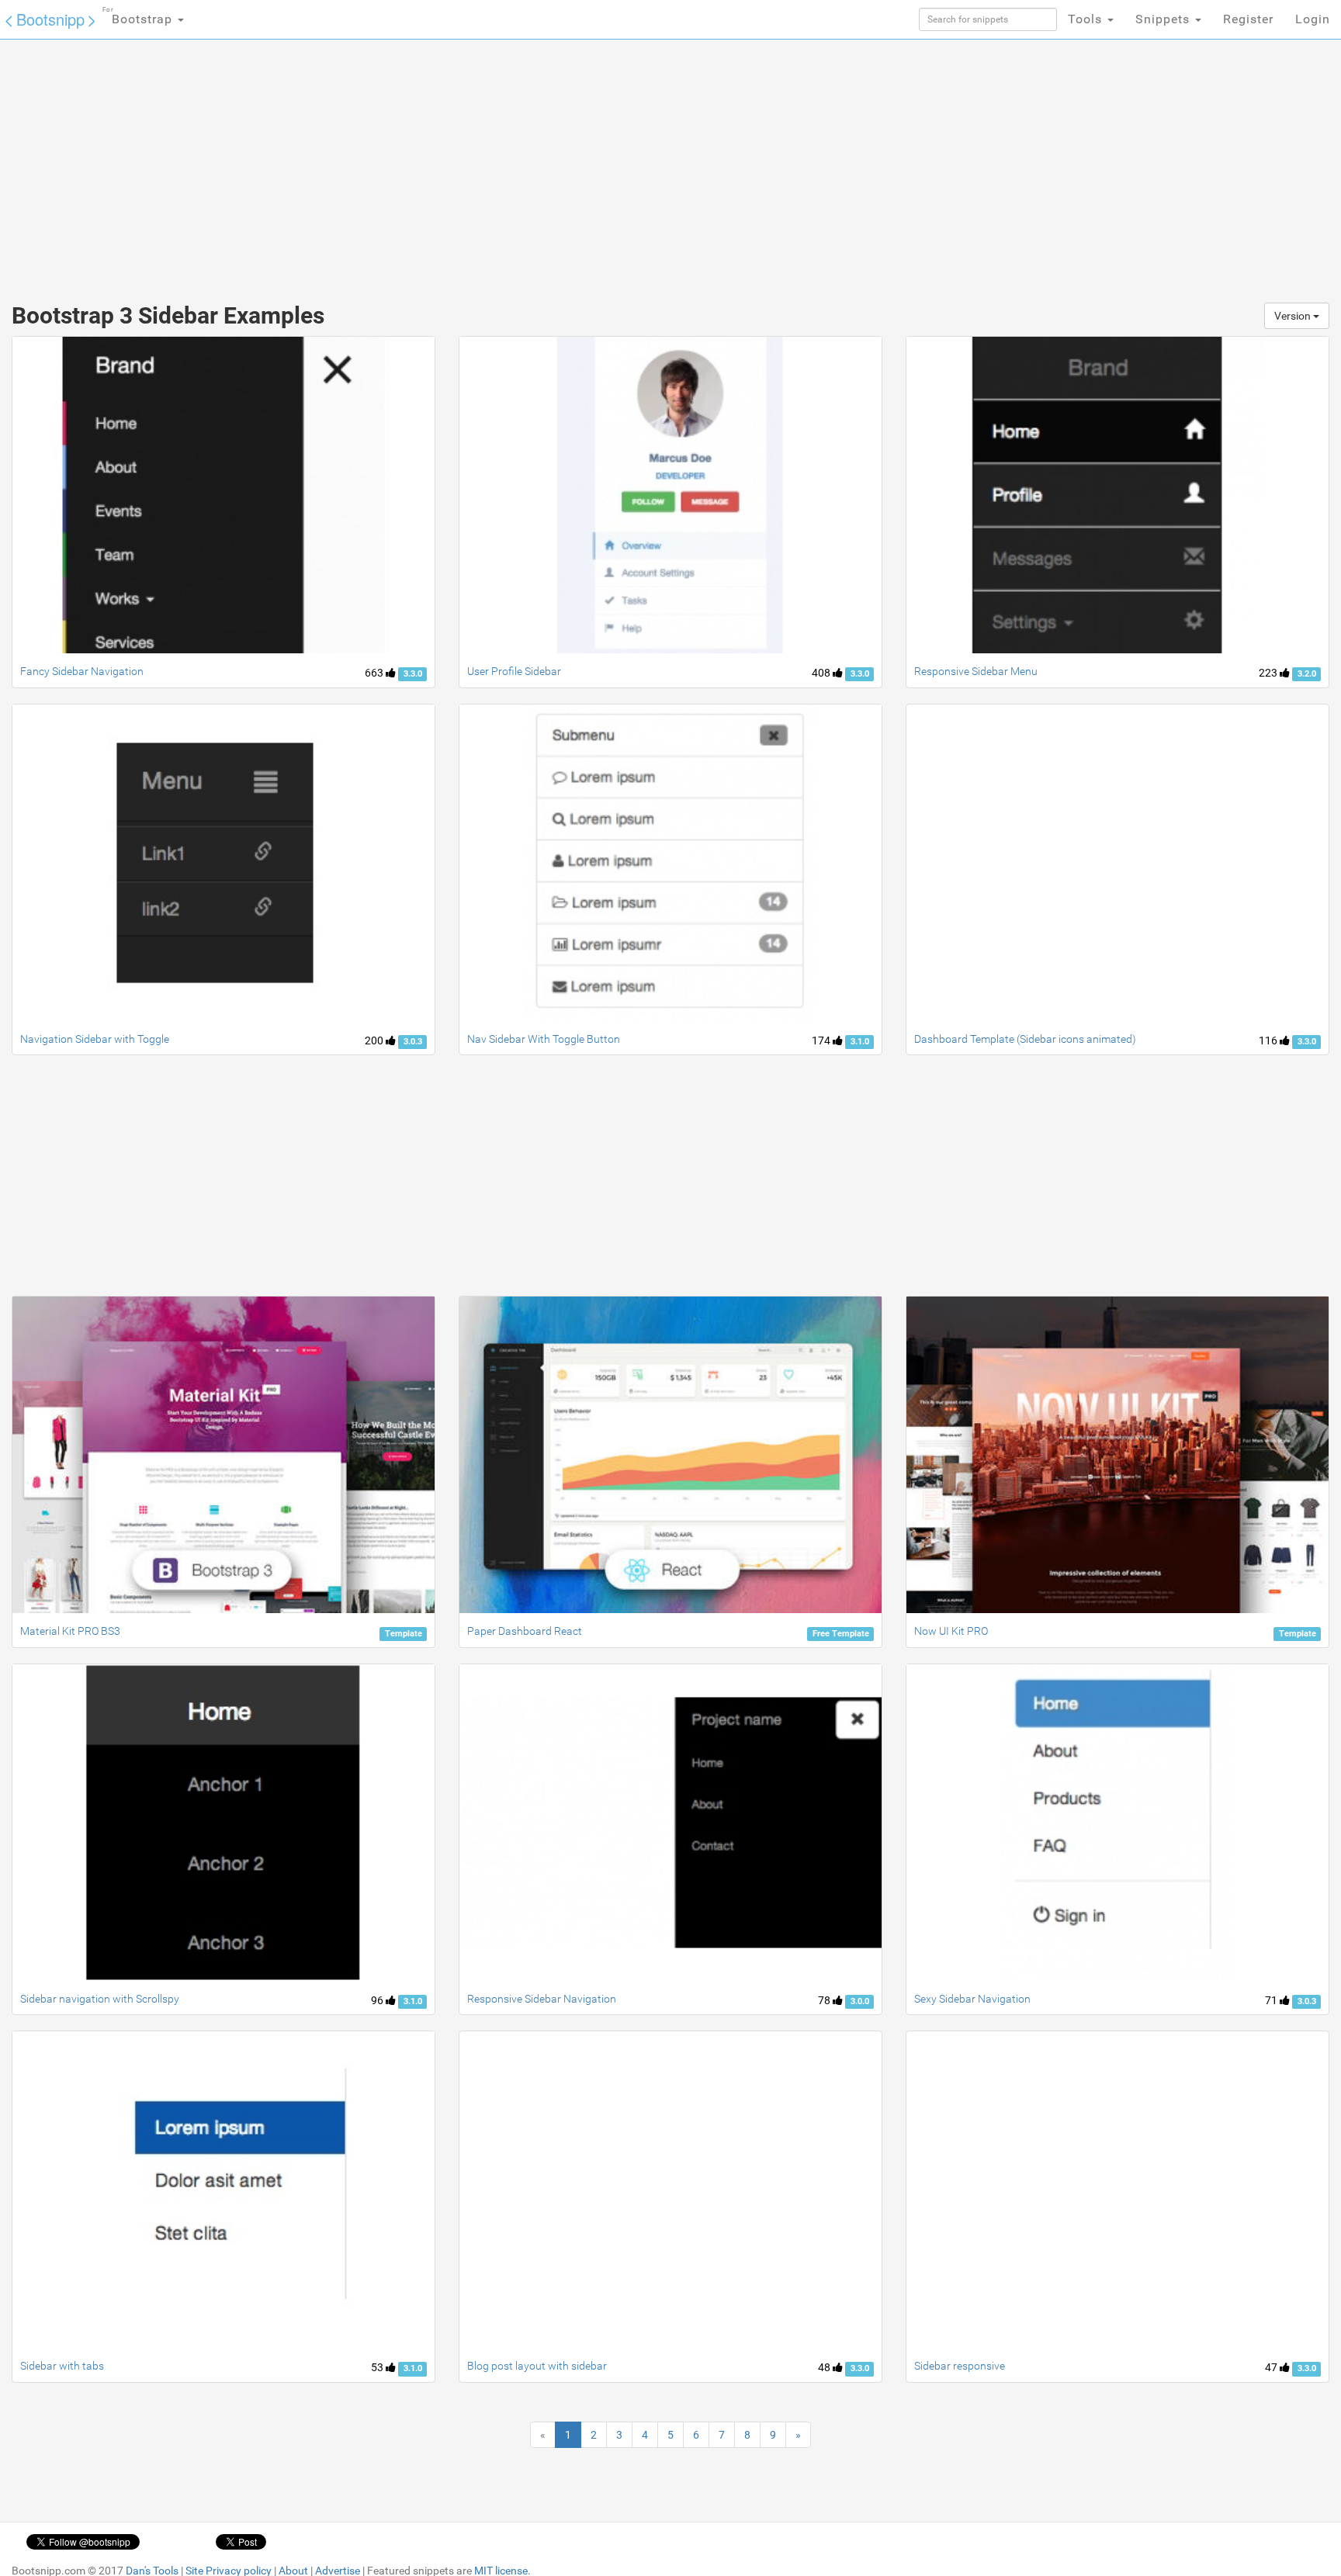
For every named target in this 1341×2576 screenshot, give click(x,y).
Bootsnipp (50, 19)
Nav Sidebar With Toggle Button (544, 1039)
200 (375, 1040)
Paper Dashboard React (525, 1631)
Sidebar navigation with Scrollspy (100, 1999)
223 (1269, 673)
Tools (1087, 19)
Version (1294, 316)
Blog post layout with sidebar (537, 2366)
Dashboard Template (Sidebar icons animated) (1025, 1039)
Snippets (1164, 19)
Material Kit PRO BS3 (70, 1631)
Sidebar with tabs (62, 2366)
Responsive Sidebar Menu (976, 671)
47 (1272, 2367)
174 (822, 1040)
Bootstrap (139, 16)
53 (378, 2367)
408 (822, 673)
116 (1269, 1040)
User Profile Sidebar (514, 671)
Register (1248, 19)
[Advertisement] (554, 163)
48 (825, 2367)
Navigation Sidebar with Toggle (95, 1039)
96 (378, 2000)
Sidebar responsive (960, 2366)
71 (1272, 2000)
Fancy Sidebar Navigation (82, 671)
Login (1313, 19)
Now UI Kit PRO (951, 1631)
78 (825, 2000)
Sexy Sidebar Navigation (972, 1999)
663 (375, 673)
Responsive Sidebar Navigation (542, 1999)
